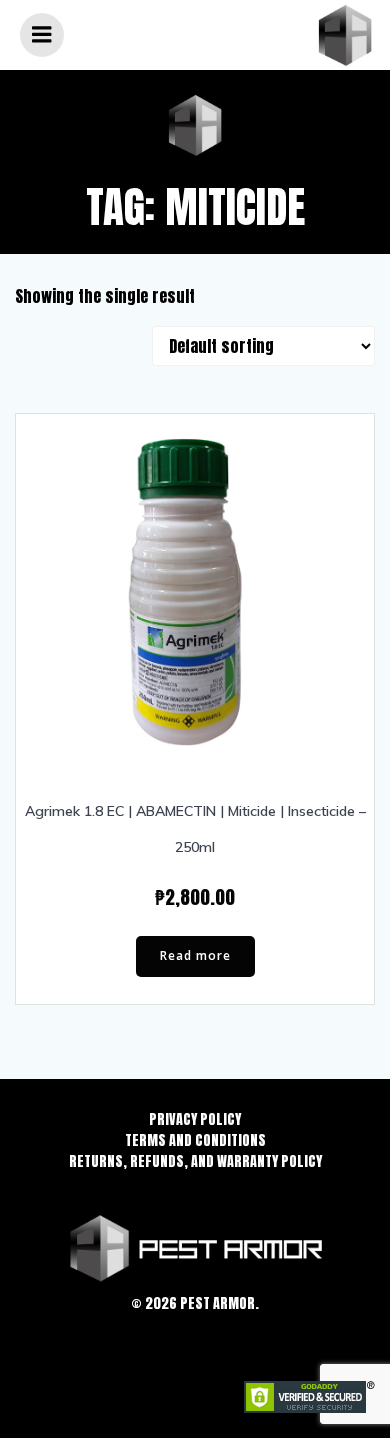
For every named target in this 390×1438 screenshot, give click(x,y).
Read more (195, 955)
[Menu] (42, 35)
